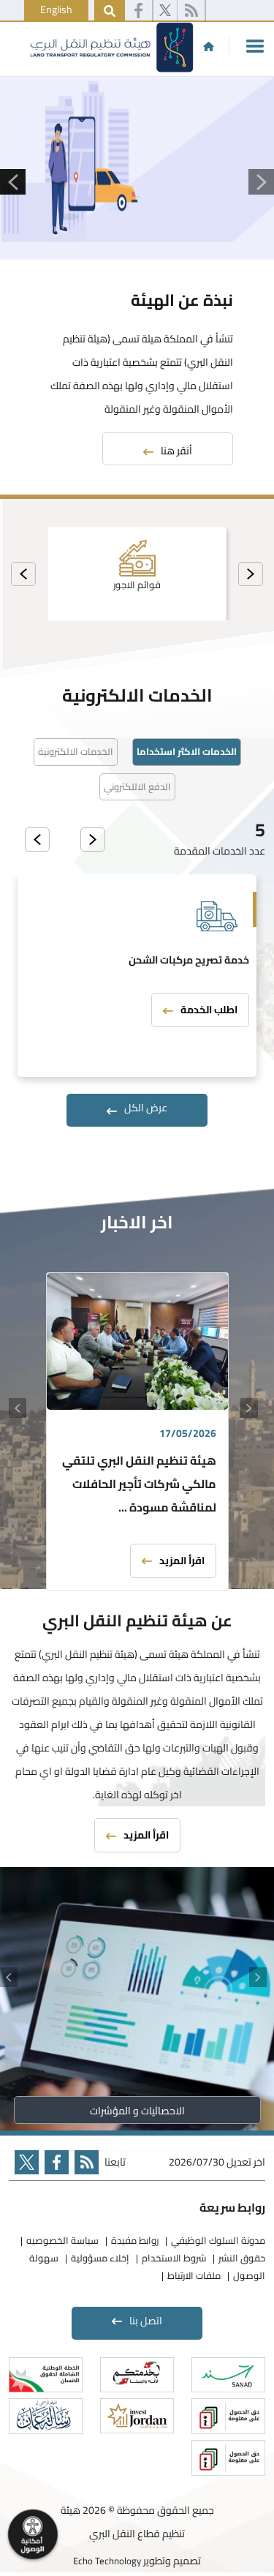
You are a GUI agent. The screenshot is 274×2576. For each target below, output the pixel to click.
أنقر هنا (176, 451)
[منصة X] (165, 11)
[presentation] (251, 574)
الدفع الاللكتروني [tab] (137, 786)
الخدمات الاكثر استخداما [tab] (187, 751)
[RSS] (191, 11)
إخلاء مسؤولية (100, 2258)
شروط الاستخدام (174, 2258)
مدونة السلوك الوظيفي (218, 2240)
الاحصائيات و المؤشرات (137, 2111)
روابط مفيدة (135, 2240)
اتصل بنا (146, 2321)
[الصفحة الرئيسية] (209, 46)
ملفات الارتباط (194, 2275)
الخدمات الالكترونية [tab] (76, 751)
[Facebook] (138, 11)
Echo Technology (107, 2561)
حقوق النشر (242, 2258)
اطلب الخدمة (209, 1010)
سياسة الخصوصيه (62, 2240)
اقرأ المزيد (182, 1561)
